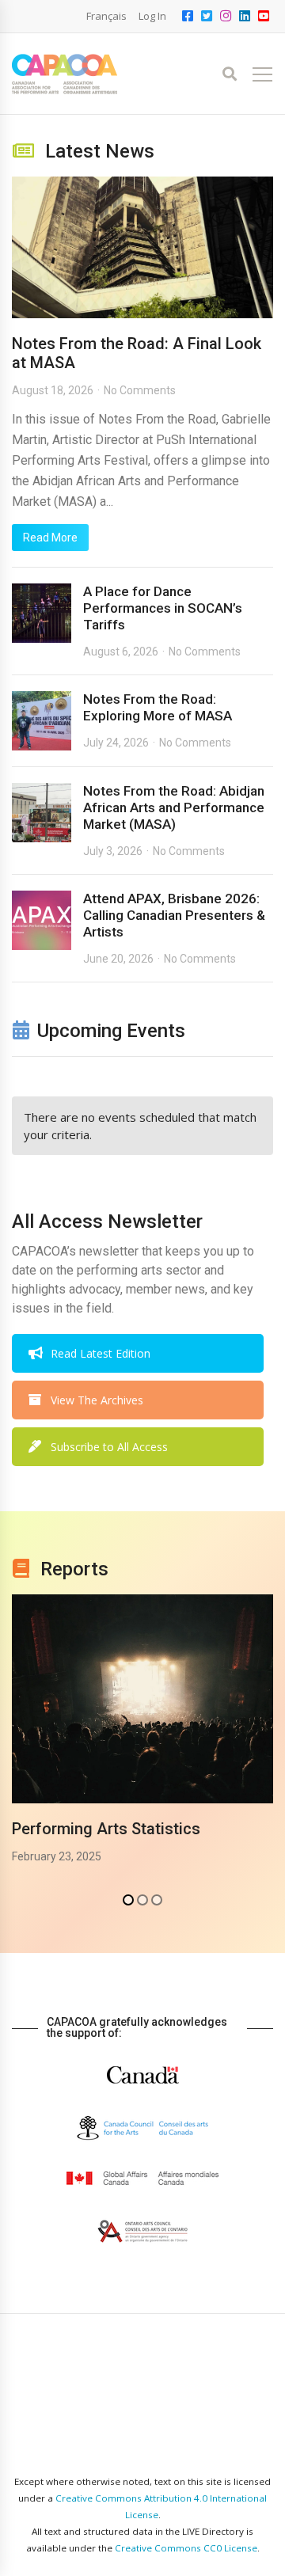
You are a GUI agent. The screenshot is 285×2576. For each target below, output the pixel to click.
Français (106, 16)
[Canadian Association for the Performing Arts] (65, 74)
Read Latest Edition (101, 1353)
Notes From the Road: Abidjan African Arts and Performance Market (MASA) (174, 807)
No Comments (140, 390)
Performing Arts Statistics (106, 1829)
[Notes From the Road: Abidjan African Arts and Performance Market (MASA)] (42, 813)
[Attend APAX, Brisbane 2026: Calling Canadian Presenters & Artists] (42, 920)
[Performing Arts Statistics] (142, 1699)
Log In (152, 16)
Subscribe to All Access (109, 1447)
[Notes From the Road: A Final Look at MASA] (142, 247)
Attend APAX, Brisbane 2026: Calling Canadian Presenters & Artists (174, 915)
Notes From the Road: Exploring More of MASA (158, 707)
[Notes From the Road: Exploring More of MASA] (42, 721)
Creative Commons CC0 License (186, 2548)
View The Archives (97, 1400)
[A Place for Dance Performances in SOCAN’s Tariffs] (42, 613)
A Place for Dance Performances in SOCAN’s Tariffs (163, 608)
